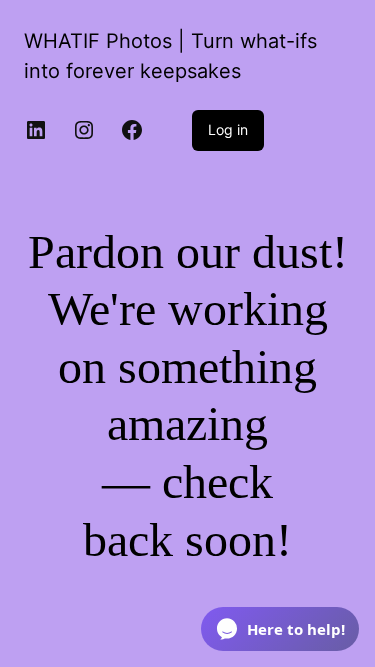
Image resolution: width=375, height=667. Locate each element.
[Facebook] (132, 130)
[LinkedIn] (36, 130)
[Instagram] (84, 130)
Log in (228, 129)
